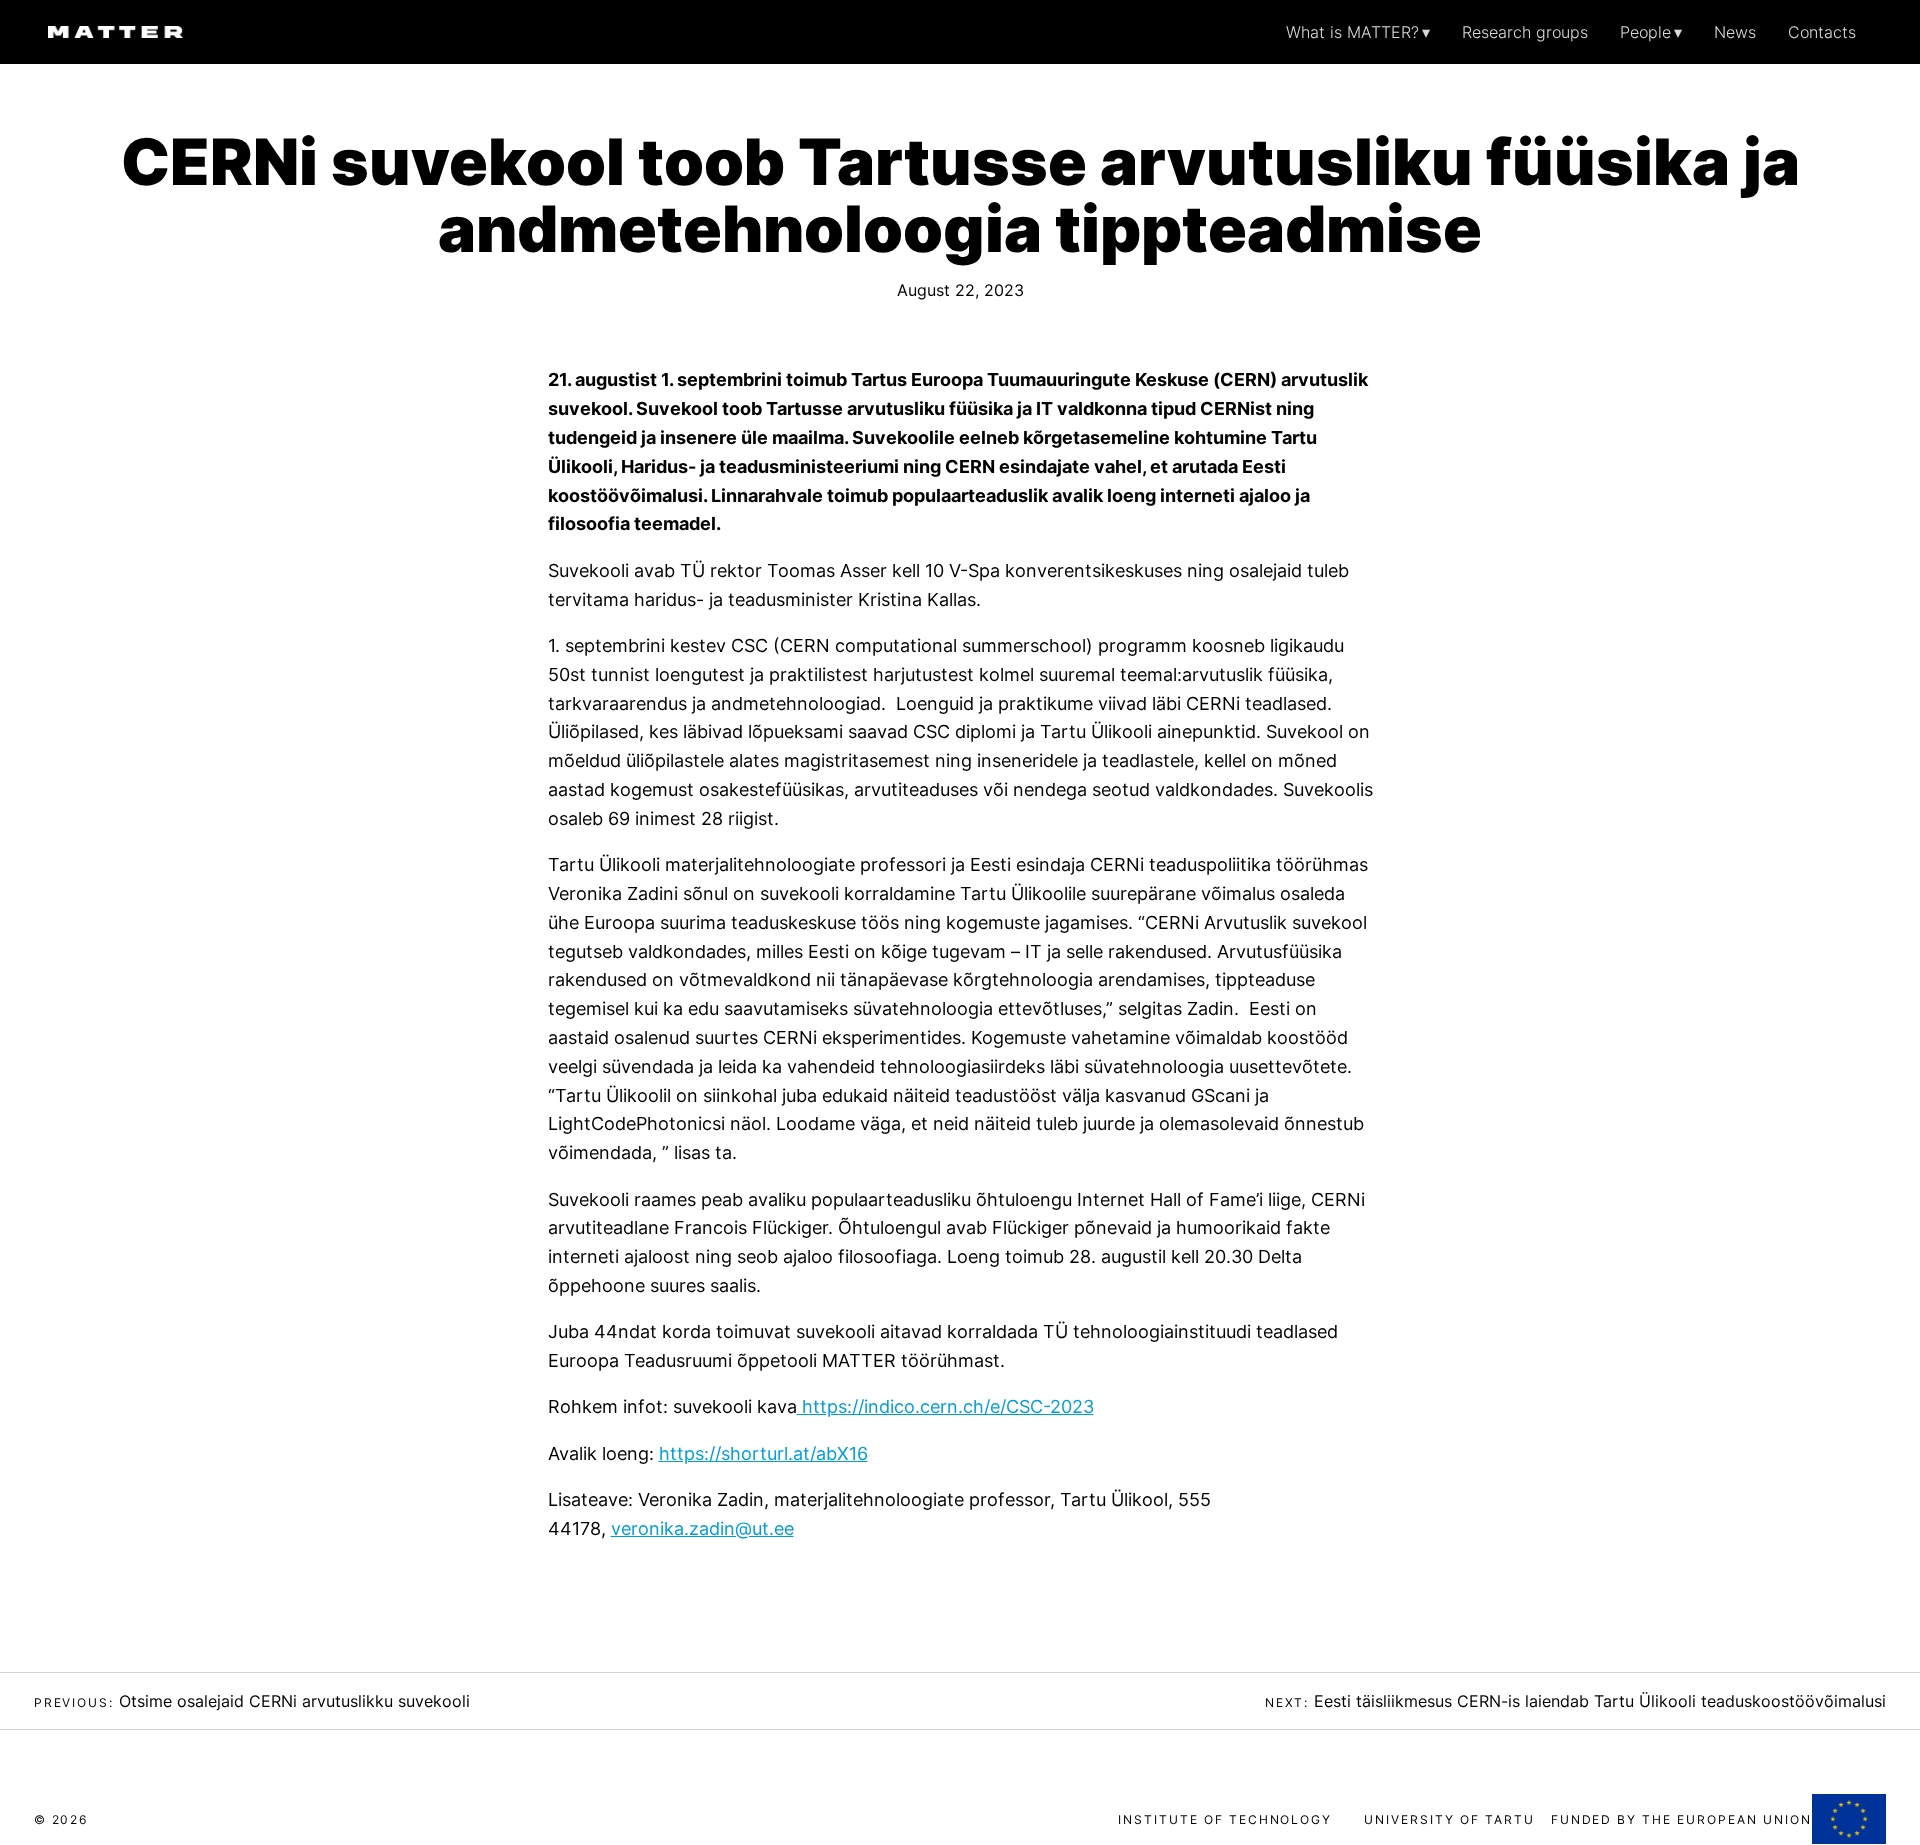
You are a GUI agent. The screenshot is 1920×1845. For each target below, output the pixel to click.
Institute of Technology (1225, 1819)
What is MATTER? (1352, 32)
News (1735, 32)
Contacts (1822, 32)
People (1645, 32)
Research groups (1525, 32)
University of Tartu (1449, 1819)
